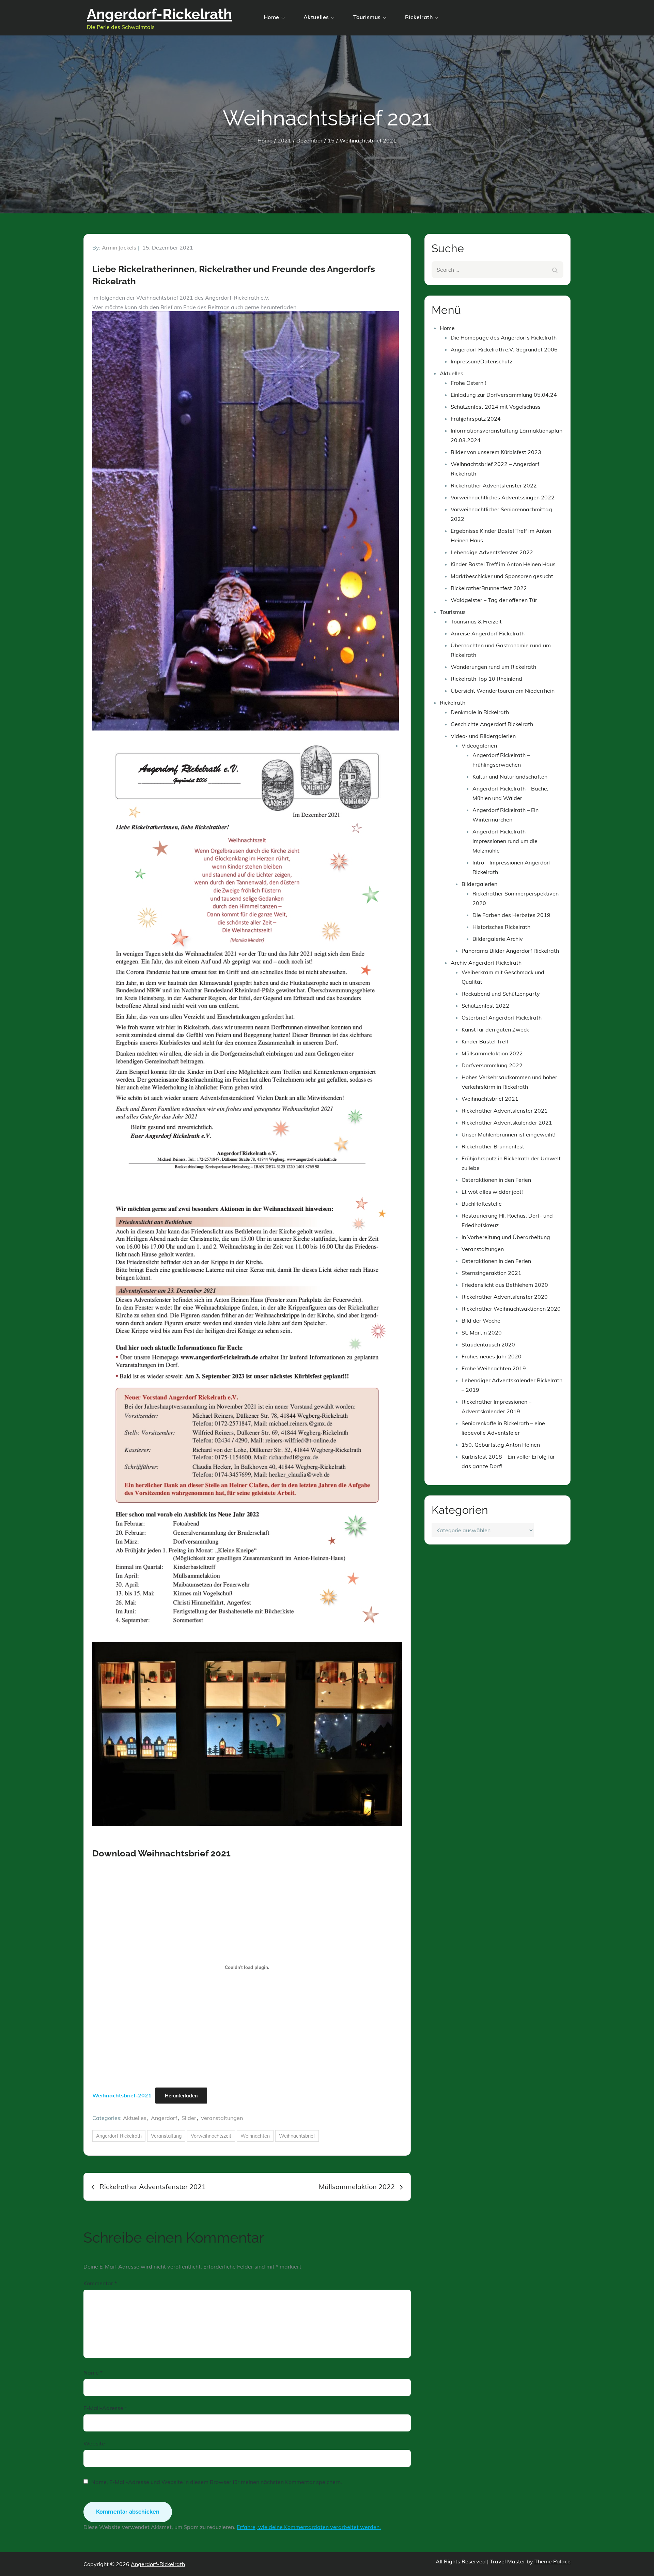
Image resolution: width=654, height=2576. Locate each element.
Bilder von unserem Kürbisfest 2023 (496, 452)
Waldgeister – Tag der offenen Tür (494, 600)
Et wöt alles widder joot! (492, 1192)
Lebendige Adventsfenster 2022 (492, 552)
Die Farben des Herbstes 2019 (511, 915)
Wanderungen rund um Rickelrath (493, 667)
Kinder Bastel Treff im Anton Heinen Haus (503, 564)
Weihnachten (255, 2136)
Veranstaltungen (222, 2118)
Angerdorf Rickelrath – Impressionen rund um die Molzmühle (505, 841)
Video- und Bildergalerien (483, 736)
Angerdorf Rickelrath (119, 2136)
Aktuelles (316, 17)
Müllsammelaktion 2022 (492, 1053)
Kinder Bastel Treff (485, 1041)
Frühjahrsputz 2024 (476, 419)
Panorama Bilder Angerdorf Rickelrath (510, 951)
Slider (189, 2118)
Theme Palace (552, 2561)
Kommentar (100, 2283)
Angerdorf (164, 2118)
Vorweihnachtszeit (211, 2136)
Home (271, 17)
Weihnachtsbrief (297, 2136)
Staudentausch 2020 (488, 1344)
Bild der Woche (481, 1321)
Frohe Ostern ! (468, 383)
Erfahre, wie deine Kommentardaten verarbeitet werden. (309, 2527)
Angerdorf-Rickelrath (159, 14)
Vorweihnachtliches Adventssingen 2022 (503, 497)
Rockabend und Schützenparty (501, 994)
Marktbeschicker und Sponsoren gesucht (502, 576)
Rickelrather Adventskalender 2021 (507, 1123)
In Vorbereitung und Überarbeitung (506, 1237)
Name (93, 2372)
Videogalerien (479, 745)
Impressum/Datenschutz (481, 361)
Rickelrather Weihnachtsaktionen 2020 (511, 1309)
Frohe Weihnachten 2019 (494, 1368)
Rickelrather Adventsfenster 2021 (505, 1111)
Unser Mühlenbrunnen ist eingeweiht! (509, 1134)
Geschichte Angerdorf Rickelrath (492, 724)
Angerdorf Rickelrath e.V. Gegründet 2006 (504, 349)
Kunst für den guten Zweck (495, 1029)
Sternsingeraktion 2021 (492, 1273)
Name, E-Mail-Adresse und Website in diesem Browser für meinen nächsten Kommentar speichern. (217, 2482)
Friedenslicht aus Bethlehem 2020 (505, 1285)
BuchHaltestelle (482, 1204)
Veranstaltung (166, 2136)
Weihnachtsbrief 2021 (490, 1099)
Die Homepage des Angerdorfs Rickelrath (504, 337)
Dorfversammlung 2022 (492, 1065)
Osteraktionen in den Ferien (496, 1180)
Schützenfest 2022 (485, 1006)
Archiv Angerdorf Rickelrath (486, 963)
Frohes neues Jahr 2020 (492, 1356)
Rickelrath (419, 17)
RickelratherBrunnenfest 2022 (489, 588)
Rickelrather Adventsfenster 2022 (494, 485)
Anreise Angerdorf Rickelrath (488, 633)
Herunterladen (181, 2096)
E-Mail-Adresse (105, 2408)
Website (94, 2443)
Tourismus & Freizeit (476, 621)
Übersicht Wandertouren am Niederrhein (503, 691)
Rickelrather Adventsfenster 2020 (505, 1297)
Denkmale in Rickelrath (480, 712)
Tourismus (367, 17)
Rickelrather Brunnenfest (493, 1146)
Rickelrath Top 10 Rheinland (486, 679)
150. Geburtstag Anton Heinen (501, 1445)
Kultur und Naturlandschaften (510, 777)
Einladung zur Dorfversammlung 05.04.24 (504, 395)
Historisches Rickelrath (501, 927)
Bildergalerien (479, 884)
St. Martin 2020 (482, 1332)
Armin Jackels (119, 247)
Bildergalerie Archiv (498, 939)
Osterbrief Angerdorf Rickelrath (502, 1018)
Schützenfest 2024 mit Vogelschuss (496, 407)
